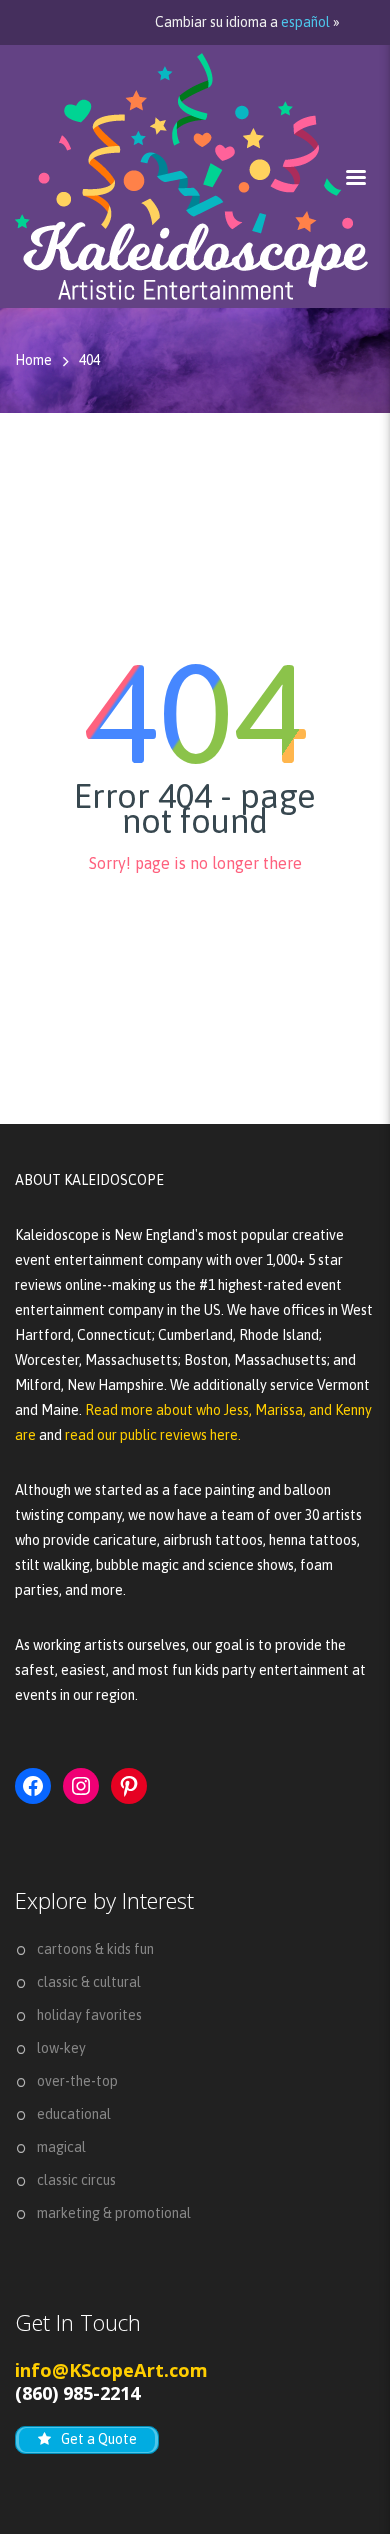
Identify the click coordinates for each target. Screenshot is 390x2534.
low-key (61, 2048)
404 (89, 360)
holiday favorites (89, 2015)
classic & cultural (89, 1982)
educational (74, 2114)
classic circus (76, 2180)
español (305, 22)
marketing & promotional (114, 2213)
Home (33, 360)
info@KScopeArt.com (111, 2370)
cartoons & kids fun (95, 1949)
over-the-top (77, 2081)
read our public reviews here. (153, 1435)
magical (61, 2147)
